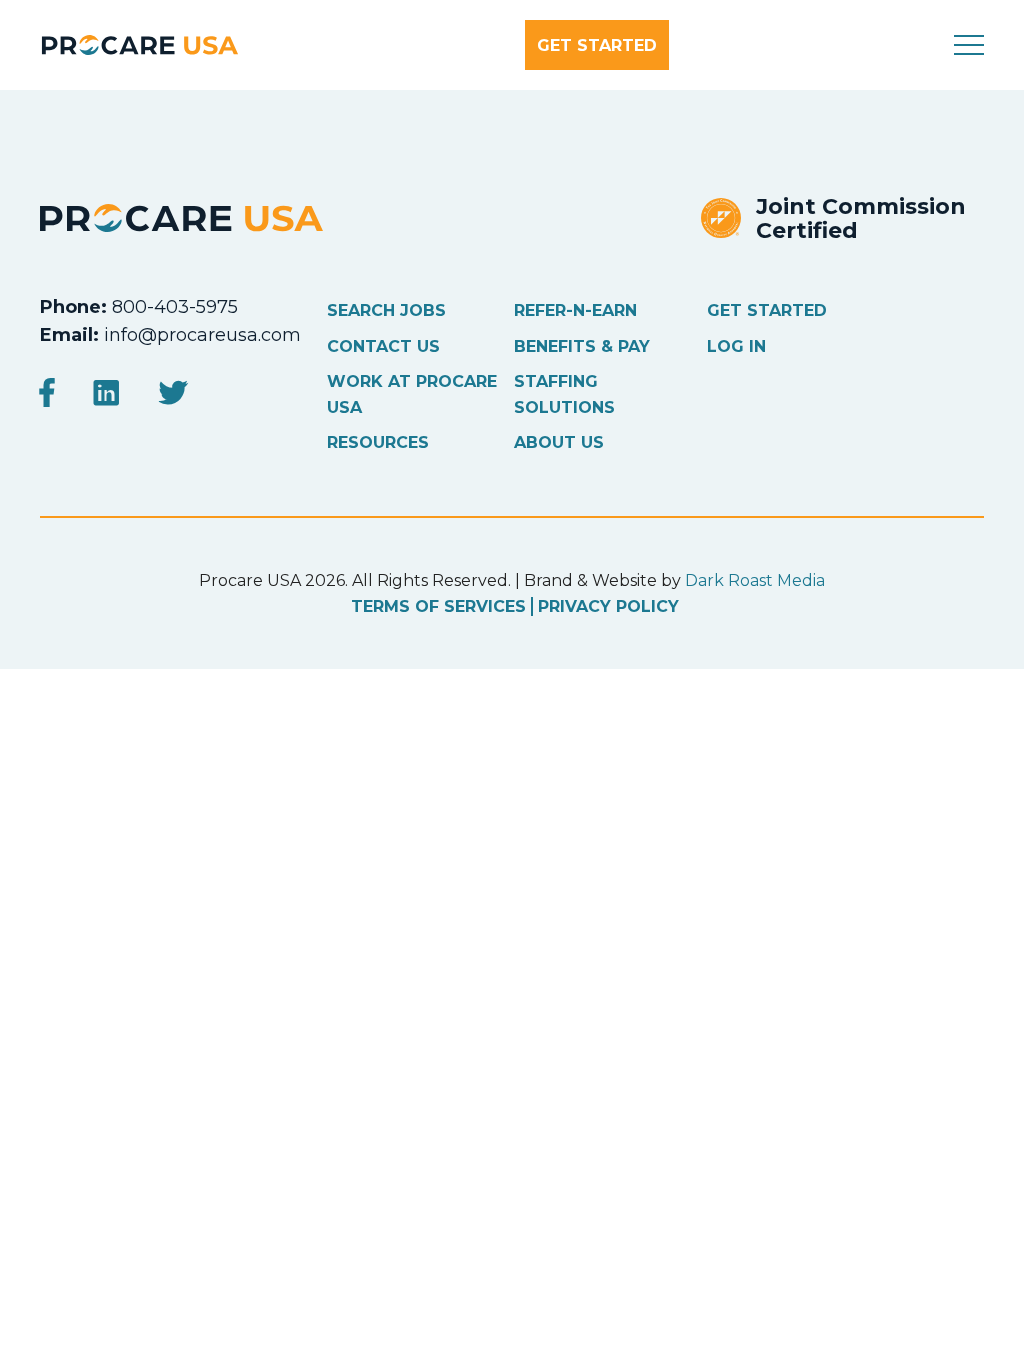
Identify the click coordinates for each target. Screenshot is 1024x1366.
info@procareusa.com (202, 335)
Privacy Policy (608, 606)
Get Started (597, 45)
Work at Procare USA (412, 394)
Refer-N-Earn (575, 310)
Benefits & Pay (582, 346)
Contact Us (383, 346)
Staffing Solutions (564, 394)
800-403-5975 (175, 307)
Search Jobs (386, 310)
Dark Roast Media (755, 580)
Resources (378, 442)
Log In (736, 346)
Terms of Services (438, 606)
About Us (559, 442)
